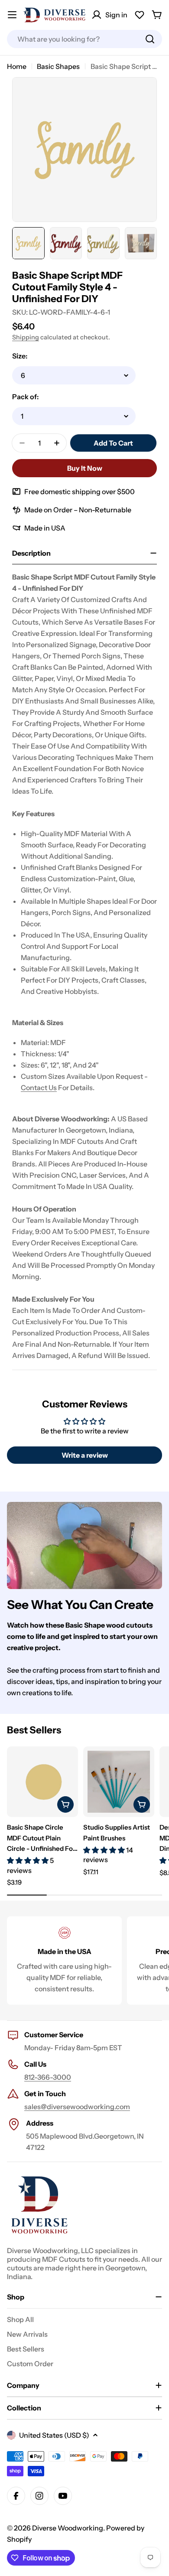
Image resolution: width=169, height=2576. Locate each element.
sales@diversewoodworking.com (77, 2107)
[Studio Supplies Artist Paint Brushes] (119, 1782)
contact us (39, 1088)
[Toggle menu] (12, 15)
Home (17, 66)
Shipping (26, 337)
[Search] (150, 39)
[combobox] (84, 39)
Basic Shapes (58, 66)
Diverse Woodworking (68, 2528)
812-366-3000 (48, 2077)
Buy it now (85, 468)
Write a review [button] (85, 1455)
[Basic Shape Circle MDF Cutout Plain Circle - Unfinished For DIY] (42, 1782)
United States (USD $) (54, 2435)
